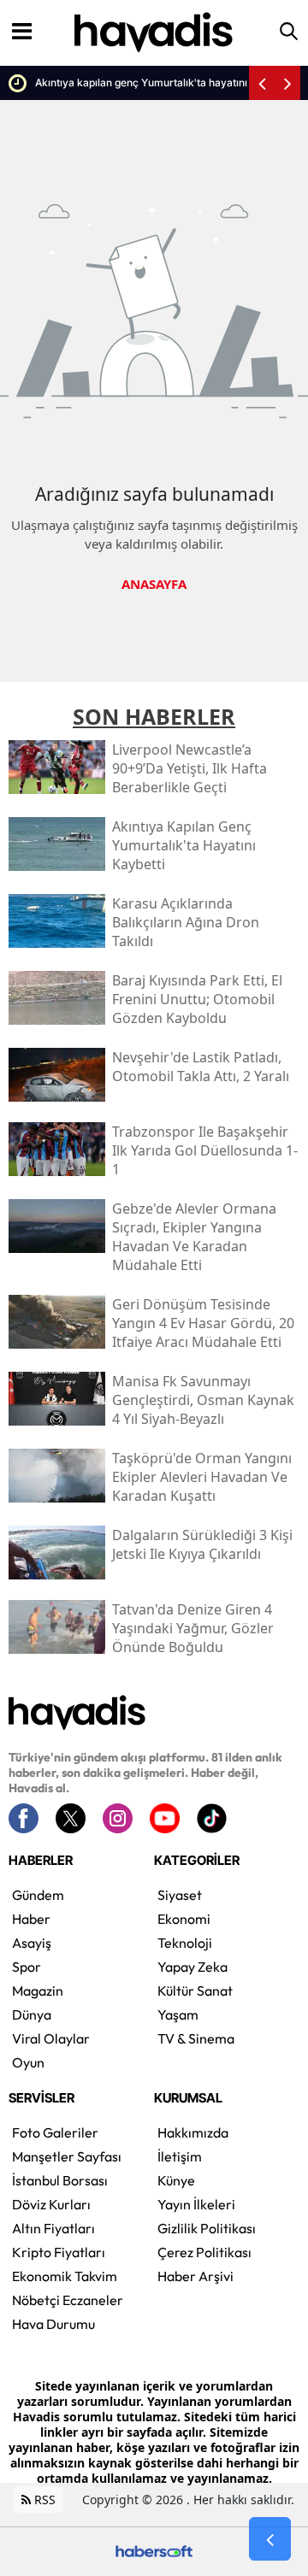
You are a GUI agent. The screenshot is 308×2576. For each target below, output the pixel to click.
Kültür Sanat (195, 1991)
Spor (27, 1967)
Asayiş (32, 1943)
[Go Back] (270, 2539)
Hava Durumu (53, 2324)
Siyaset (180, 1895)
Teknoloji (185, 1943)
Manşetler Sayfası (67, 2156)
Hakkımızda (193, 2132)
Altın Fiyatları (53, 2228)
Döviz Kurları (51, 2204)
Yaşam (178, 2014)
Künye (176, 2180)
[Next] (287, 83)
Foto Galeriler (55, 2132)
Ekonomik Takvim (65, 2276)
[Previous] (262, 83)
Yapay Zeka (192, 1967)
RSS (43, 2500)
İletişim (180, 2156)
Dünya (32, 2014)
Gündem (38, 1895)
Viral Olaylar (51, 2038)
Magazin (38, 1991)
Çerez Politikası (204, 2252)
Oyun (28, 2062)
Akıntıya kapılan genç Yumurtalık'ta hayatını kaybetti (137, 82)
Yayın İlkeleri (196, 2204)
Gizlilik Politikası (207, 2228)
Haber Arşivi (195, 2276)
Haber (31, 1919)
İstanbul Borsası (60, 2180)
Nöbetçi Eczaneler (68, 2300)
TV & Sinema (196, 2038)
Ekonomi (184, 1919)
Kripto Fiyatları (59, 2252)
